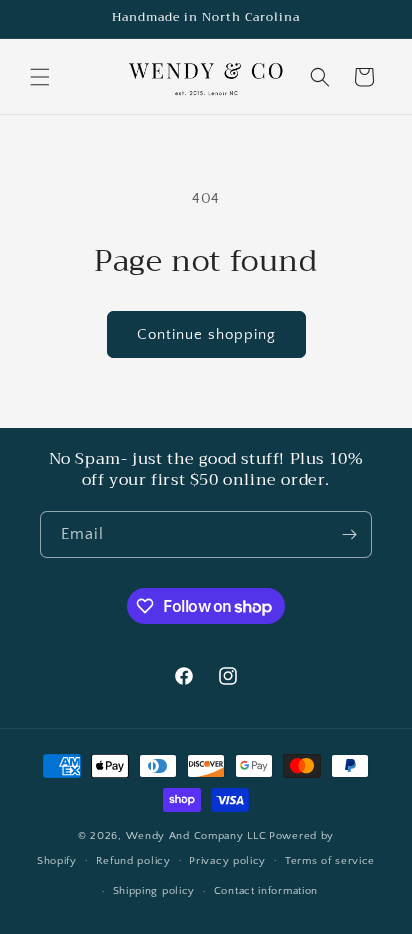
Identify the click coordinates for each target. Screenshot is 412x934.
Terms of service (330, 861)
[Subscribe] (349, 534)
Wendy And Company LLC (196, 836)
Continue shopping (206, 334)
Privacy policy (227, 861)
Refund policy (133, 861)
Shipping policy (154, 891)
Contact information (266, 891)
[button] (40, 77)
